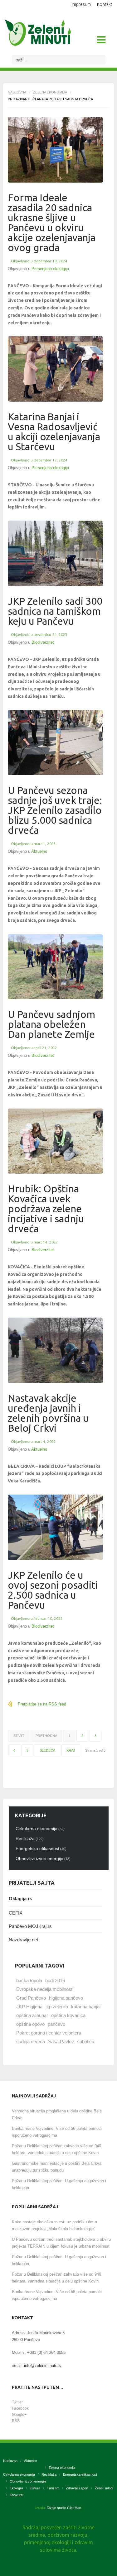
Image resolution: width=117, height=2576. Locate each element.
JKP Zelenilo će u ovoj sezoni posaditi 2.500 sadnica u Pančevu (53, 1590)
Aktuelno (39, 851)
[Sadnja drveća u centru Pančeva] (55, 1527)
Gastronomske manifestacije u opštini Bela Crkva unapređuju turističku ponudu (57, 2167)
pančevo (56, 2024)
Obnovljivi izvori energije (28, 2481)
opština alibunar (32, 2015)
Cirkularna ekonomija (19, 2474)
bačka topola (29, 1980)
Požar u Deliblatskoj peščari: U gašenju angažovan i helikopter (59, 2184)
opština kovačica (68, 2015)
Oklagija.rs (20, 1899)
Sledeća (47, 1750)
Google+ (19, 2415)
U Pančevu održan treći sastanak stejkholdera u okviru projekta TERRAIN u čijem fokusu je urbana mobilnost (61, 2243)
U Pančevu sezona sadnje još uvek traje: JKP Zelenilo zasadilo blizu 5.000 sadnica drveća (55, 810)
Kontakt (105, 4)
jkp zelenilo (57, 2007)
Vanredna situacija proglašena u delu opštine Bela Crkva (57, 2114)
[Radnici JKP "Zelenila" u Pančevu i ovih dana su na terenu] (55, 743)
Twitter (17, 2402)
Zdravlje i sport (77, 2488)
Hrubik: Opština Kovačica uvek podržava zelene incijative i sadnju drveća (46, 1209)
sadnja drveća (31, 2042)
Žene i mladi (104, 2488)
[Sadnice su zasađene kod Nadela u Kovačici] (55, 1141)
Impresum (81, 4)
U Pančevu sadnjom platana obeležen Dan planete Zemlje (51, 1024)
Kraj (71, 1750)
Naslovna (17, 92)
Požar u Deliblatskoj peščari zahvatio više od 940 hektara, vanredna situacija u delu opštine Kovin (56, 2149)
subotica (86, 2042)
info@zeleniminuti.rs (42, 2366)
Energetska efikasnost (80, 2474)
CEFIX (16, 1913)
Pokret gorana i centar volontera (49, 2033)
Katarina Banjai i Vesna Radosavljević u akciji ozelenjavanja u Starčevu (54, 432)
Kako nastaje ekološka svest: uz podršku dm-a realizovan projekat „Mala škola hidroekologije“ (54, 2225)
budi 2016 (55, 1980)
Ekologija (16, 2488)
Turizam (53, 2488)
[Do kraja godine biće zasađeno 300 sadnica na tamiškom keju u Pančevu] (55, 553)
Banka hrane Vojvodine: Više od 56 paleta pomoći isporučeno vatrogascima (57, 2132)
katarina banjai (86, 2007)
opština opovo (30, 2024)
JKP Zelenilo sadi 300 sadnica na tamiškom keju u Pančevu (55, 611)
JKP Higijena (29, 2007)
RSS (16, 2421)
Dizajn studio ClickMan (64, 2508)
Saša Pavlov (61, 2042)
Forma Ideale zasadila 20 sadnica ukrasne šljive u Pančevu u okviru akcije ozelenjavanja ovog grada (52, 222)
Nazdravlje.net (23, 1940)
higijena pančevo (66, 1998)
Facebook (20, 2408)
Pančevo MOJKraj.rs (30, 1926)
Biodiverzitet (43, 642)
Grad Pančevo (31, 1998)
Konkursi (16, 2495)
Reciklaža (49, 2474)
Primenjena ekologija (50, 269)
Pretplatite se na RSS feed (42, 1704)
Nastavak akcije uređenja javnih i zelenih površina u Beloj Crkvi (48, 1413)
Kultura (35, 2488)
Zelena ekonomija (50, 92)
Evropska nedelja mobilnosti (45, 1989)
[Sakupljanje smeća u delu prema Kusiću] (55, 1350)
